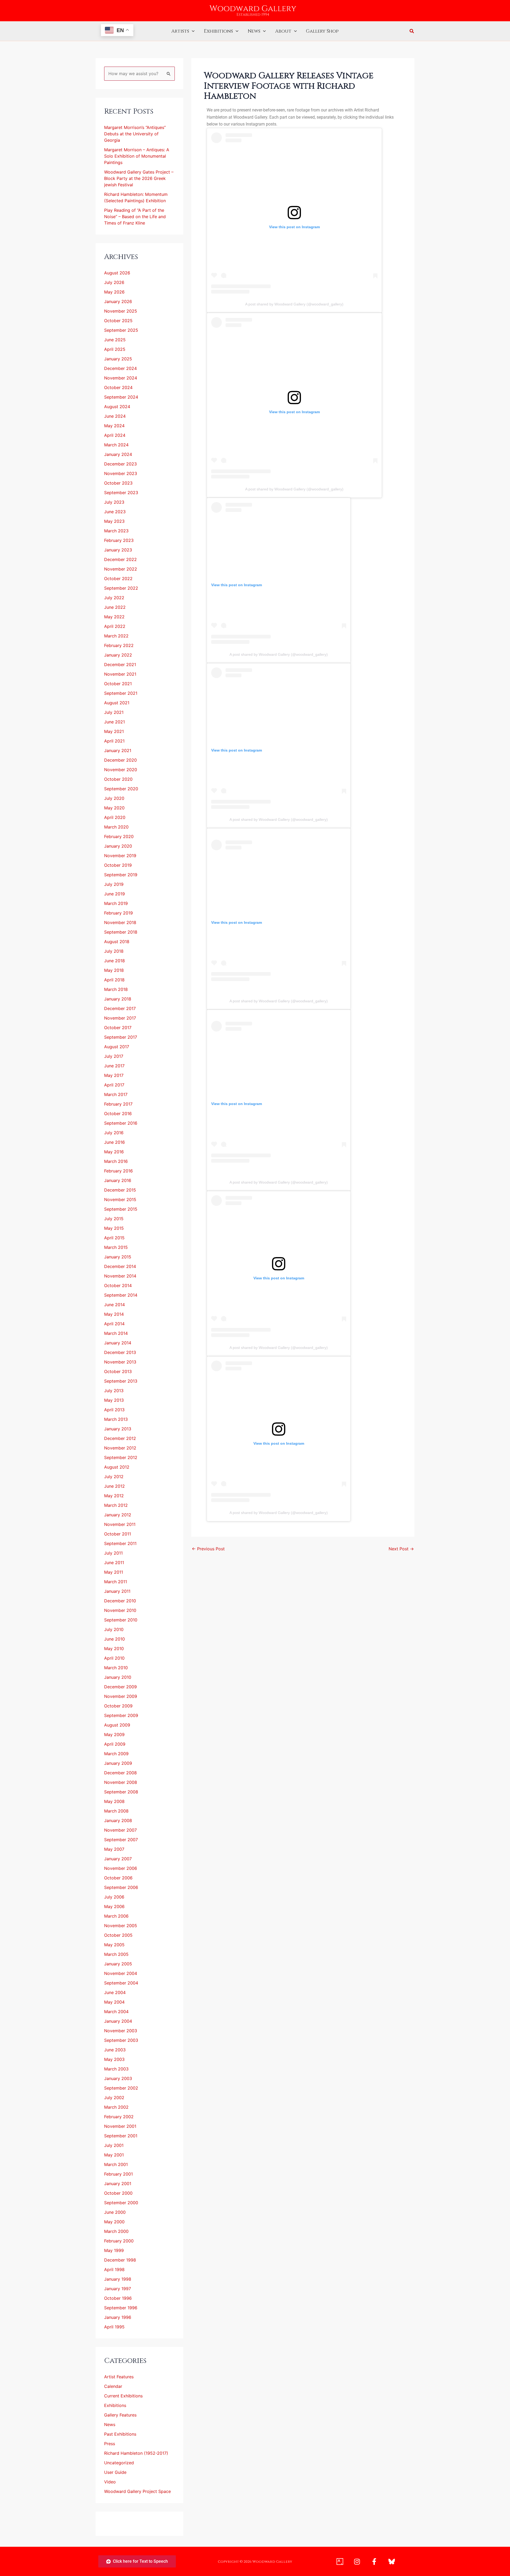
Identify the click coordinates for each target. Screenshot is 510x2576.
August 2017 (117, 1047)
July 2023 (114, 502)
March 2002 (116, 2107)
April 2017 (114, 1085)
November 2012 (120, 1448)
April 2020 (115, 817)
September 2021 (121, 693)
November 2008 (121, 1782)
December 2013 (120, 1352)
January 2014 (118, 1343)
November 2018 (120, 922)
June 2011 (114, 1563)
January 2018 (118, 999)
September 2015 (121, 1209)
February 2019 (118, 913)
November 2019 (120, 856)
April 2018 (114, 980)
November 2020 (121, 770)
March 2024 (116, 445)
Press (110, 2444)
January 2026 (118, 301)
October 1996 (118, 2298)
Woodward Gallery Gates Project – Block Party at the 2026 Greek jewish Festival (139, 178)
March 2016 (116, 1161)
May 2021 (114, 731)
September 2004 (121, 1983)
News (254, 31)
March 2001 (116, 2164)
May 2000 (114, 2222)
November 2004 (121, 1973)
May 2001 (114, 2155)
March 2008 (116, 1811)
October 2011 (118, 1534)
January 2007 (118, 1859)
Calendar (113, 2386)
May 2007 (114, 1849)
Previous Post (208, 1549)
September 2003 (121, 2040)
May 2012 (114, 1496)
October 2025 (118, 321)
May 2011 (114, 1572)
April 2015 (114, 1238)
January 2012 (118, 1515)
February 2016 (118, 1171)
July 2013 (114, 1391)
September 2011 (120, 1543)
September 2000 (121, 2203)
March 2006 (116, 1916)
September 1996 (121, 2308)
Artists (180, 31)
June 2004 (115, 1992)
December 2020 (120, 760)
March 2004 (116, 2012)
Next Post (401, 1549)
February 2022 (119, 645)
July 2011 (113, 1553)
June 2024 (115, 416)
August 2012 (117, 1467)
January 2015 (118, 1257)
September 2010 (121, 1620)
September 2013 (121, 1381)
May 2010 (114, 1649)
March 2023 (116, 531)
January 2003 (118, 2078)
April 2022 (115, 626)
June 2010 (114, 1639)
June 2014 (114, 1305)
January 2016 (118, 1180)
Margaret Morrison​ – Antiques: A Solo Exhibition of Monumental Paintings (137, 156)
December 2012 (120, 1438)
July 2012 (114, 1477)
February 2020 (119, 836)
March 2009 (116, 1754)
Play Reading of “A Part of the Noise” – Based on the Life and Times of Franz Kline (135, 217)
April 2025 (115, 349)
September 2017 (121, 1037)
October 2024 (118, 387)
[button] (192, 31)
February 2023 (119, 540)
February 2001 (118, 2174)
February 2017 (118, 1104)
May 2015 (114, 1228)
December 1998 (120, 2260)
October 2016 (118, 1114)
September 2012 (121, 1457)
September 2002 (121, 2088)
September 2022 (121, 588)
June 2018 (114, 961)
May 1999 (114, 2250)
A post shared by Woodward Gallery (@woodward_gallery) (294, 304)
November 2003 (121, 2031)
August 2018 (117, 942)
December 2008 (120, 1773)
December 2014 (120, 1266)
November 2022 (121, 569)
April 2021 (114, 741)
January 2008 (118, 1820)
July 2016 (114, 1133)
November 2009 (121, 1696)
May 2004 (114, 2002)
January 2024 (118, 454)
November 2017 (120, 1018)
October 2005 (118, 1935)
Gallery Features (120, 2415)
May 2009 (114, 1734)
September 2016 (121, 1123)
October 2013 (118, 1371)
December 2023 (120, 464)
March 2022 (116, 636)
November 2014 (120, 1276)
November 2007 (120, 1830)
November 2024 (121, 378)
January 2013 (118, 1429)
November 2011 (120, 1524)
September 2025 (121, 330)
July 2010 (114, 1629)
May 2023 (114, 521)
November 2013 (120, 1362)
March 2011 (116, 1582)
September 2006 (121, 1887)
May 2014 (114, 1314)
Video (110, 2482)
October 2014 (118, 1285)
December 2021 (120, 665)
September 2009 (121, 1715)
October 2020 (118, 779)
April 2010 (114, 1658)
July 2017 (114, 1056)
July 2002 (114, 2098)
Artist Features (119, 2377)
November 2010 (120, 1610)
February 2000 (119, 2241)
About (283, 31)
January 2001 (118, 2184)
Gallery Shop (322, 31)
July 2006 (114, 1897)
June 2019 (114, 894)
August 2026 (117, 273)
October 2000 (118, 2193)
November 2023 (121, 473)
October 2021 (118, 684)
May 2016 (114, 1152)
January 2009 (118, 1763)
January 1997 (118, 2289)
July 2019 (114, 884)
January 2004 (118, 2021)
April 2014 (114, 1324)
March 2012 (116, 1505)
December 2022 (120, 559)
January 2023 (118, 550)
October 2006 (118, 1878)
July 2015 (114, 1219)
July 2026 (114, 282)
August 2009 (117, 1725)
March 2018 (116, 989)
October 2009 (118, 1706)
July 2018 (114, 951)
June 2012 (114, 1486)
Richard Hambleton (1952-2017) (136, 2453)
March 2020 (116, 827)
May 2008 (114, 1801)
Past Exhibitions (120, 2434)
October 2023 (118, 483)
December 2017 (120, 1008)
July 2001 (114, 2145)
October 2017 (118, 1028)
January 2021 (118, 750)
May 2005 (114, 1945)
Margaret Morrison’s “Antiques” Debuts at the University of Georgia (135, 134)
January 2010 (118, 1677)
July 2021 (114, 712)
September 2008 (121, 1792)
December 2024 (120, 368)
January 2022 (118, 655)
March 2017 (116, 1094)
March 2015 (116, 1247)
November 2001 (120, 2126)
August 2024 (117, 407)
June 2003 (115, 2050)
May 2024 (114, 426)
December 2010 (120, 1601)
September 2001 (121, 2136)
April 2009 (115, 1744)
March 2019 (116, 903)
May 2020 (114, 808)
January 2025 (118, 359)
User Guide (115, 2472)
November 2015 (120, 1199)
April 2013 (114, 1410)
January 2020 (118, 846)
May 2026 (114, 292)
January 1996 (118, 2317)
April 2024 (115, 435)
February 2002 (119, 2117)
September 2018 (121, 932)
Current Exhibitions (123, 2396)
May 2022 (114, 617)
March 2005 (116, 1954)
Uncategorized (119, 2463)
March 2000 (116, 2231)
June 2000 (115, 2212)
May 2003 (114, 2059)
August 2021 (117, 703)
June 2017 (114, 1066)
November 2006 (121, 1868)
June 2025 (115, 340)
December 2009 (120, 1687)
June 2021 (114, 722)
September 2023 (121, 493)
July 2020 (114, 798)
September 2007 (121, 1840)
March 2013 (116, 1419)
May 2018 (114, 970)
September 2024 (121, 397)
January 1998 (118, 2279)
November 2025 (121, 311)
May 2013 (114, 1400)
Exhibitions (218, 31)
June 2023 (115, 512)
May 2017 (114, 1075)
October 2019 (118, 865)
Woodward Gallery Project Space (137, 2491)
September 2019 (121, 875)
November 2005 (121, 1926)
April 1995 (114, 2327)
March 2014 (116, 1333)
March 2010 (116, 1668)
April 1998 (114, 2269)
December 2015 (120, 1190)
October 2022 (118, 579)
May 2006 (114, 1906)
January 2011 (117, 1591)
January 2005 (118, 1964)
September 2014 (121, 1295)
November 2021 (120, 674)
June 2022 (115, 607)
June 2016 (114, 1142)
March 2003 (116, 2069)
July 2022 (114, 598)
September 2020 (121, 789)
